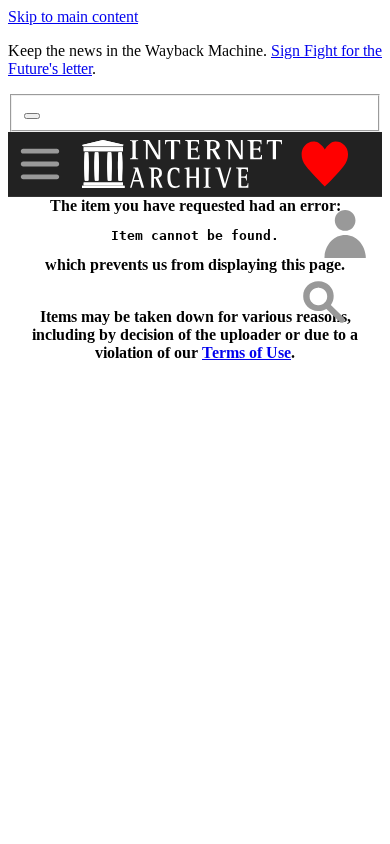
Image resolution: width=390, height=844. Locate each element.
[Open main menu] (40, 164)
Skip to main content (73, 16)
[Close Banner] (32, 116)
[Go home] (184, 164)
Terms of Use (246, 352)
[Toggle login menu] (344, 235)
